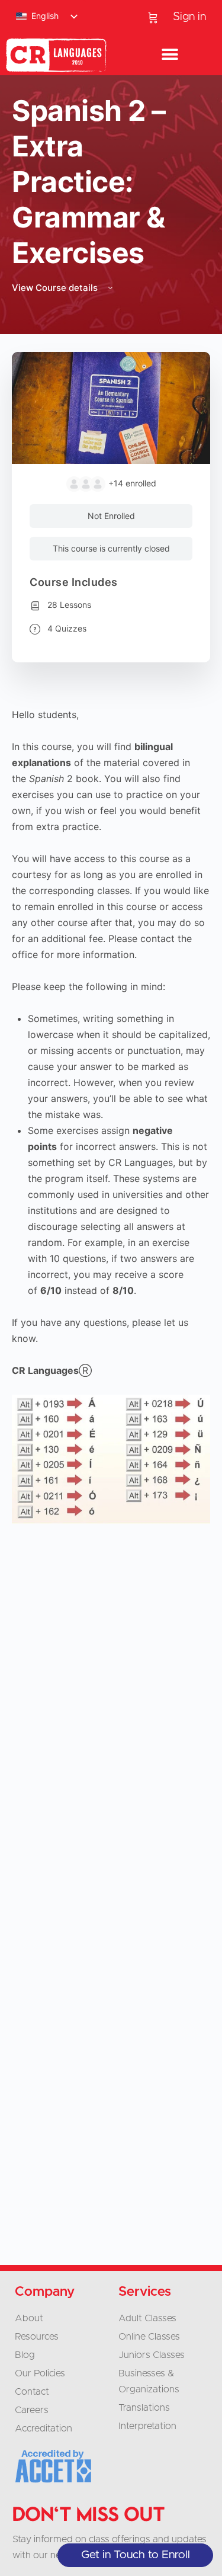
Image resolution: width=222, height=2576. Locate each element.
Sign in (189, 17)
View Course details (56, 288)
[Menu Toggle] (170, 55)
